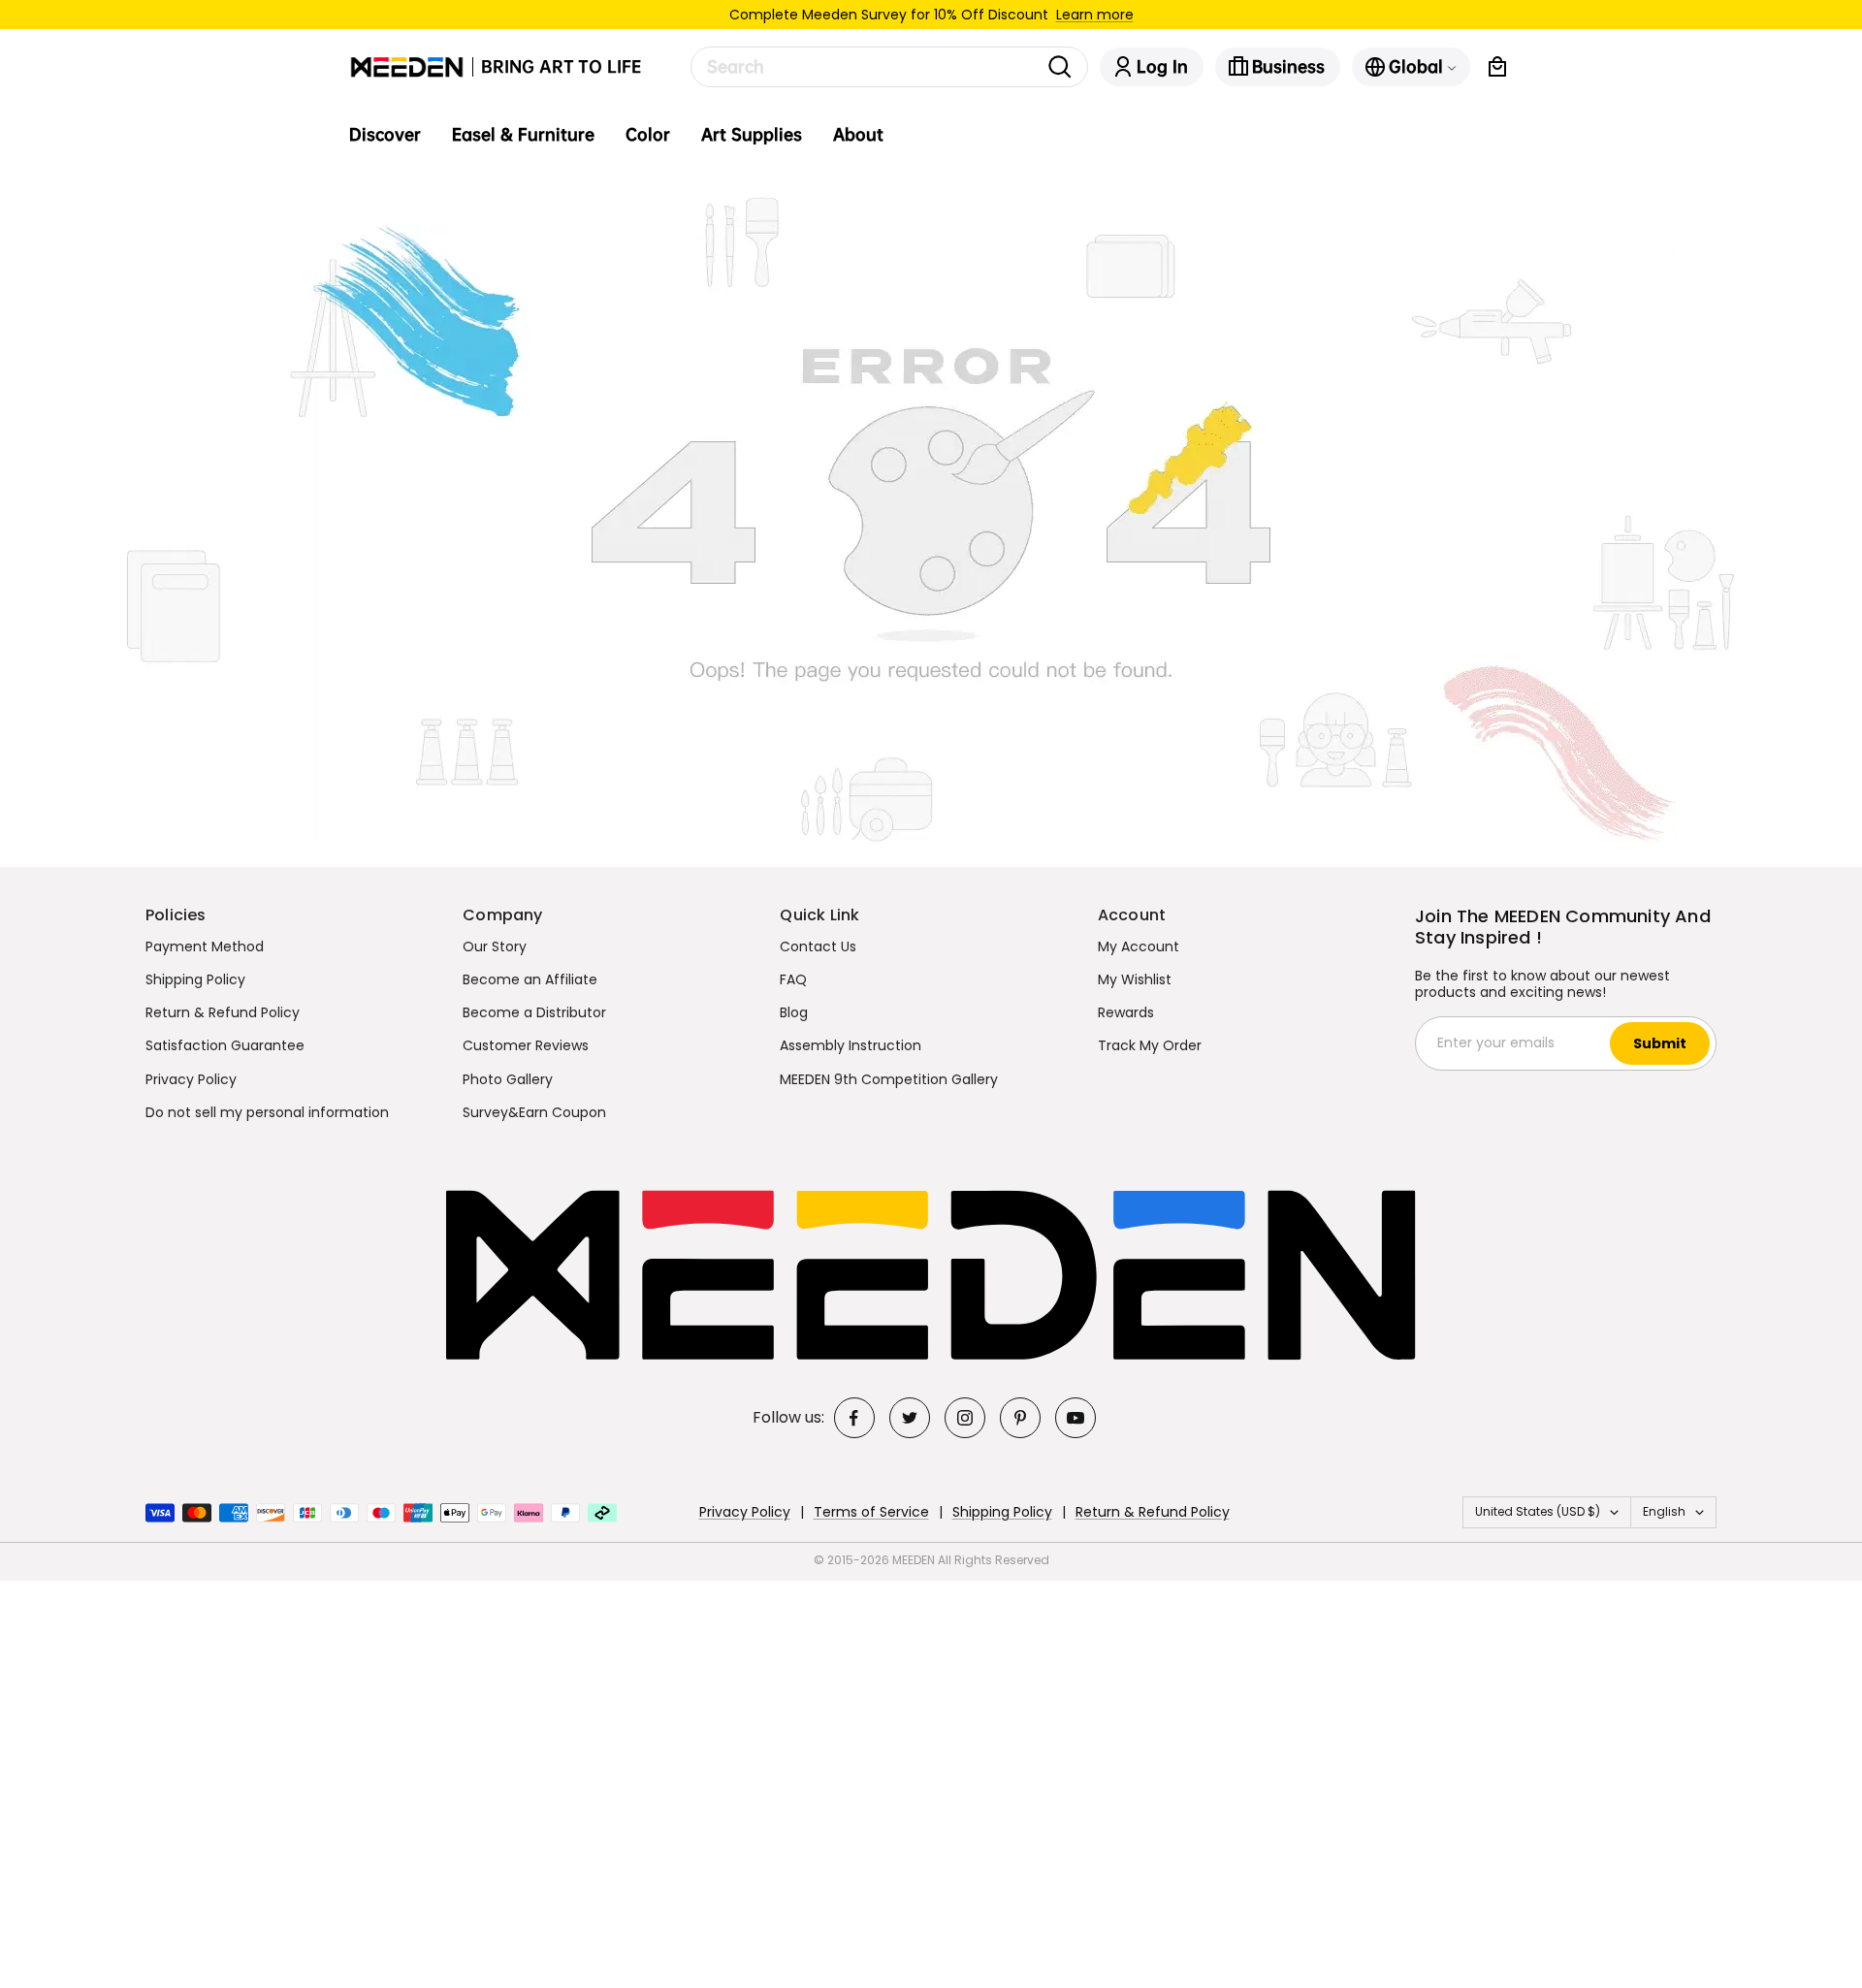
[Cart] (1497, 67)
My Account (1139, 946)
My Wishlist (1135, 979)
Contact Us (818, 946)
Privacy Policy (191, 1079)
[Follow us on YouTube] (1075, 1418)
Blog (794, 1012)
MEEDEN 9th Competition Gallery (889, 1079)
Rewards (1126, 1012)
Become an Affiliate (530, 979)
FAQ (793, 979)
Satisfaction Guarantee (225, 1045)
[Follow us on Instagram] (965, 1418)
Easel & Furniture (523, 135)
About (858, 135)
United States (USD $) (1538, 1511)
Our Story (495, 946)
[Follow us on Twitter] (910, 1418)
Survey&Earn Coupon (534, 1112)
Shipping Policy (195, 979)
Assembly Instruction (851, 1045)
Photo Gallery (508, 1079)
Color (648, 135)
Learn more (1095, 15)
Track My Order (1150, 1045)
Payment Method (205, 946)
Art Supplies (752, 135)
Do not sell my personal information (267, 1112)
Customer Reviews (526, 1045)
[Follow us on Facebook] (854, 1418)
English (1664, 1511)
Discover (385, 135)
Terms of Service (871, 1512)
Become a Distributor (534, 1012)
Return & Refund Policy (223, 1012)
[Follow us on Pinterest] (1020, 1418)
